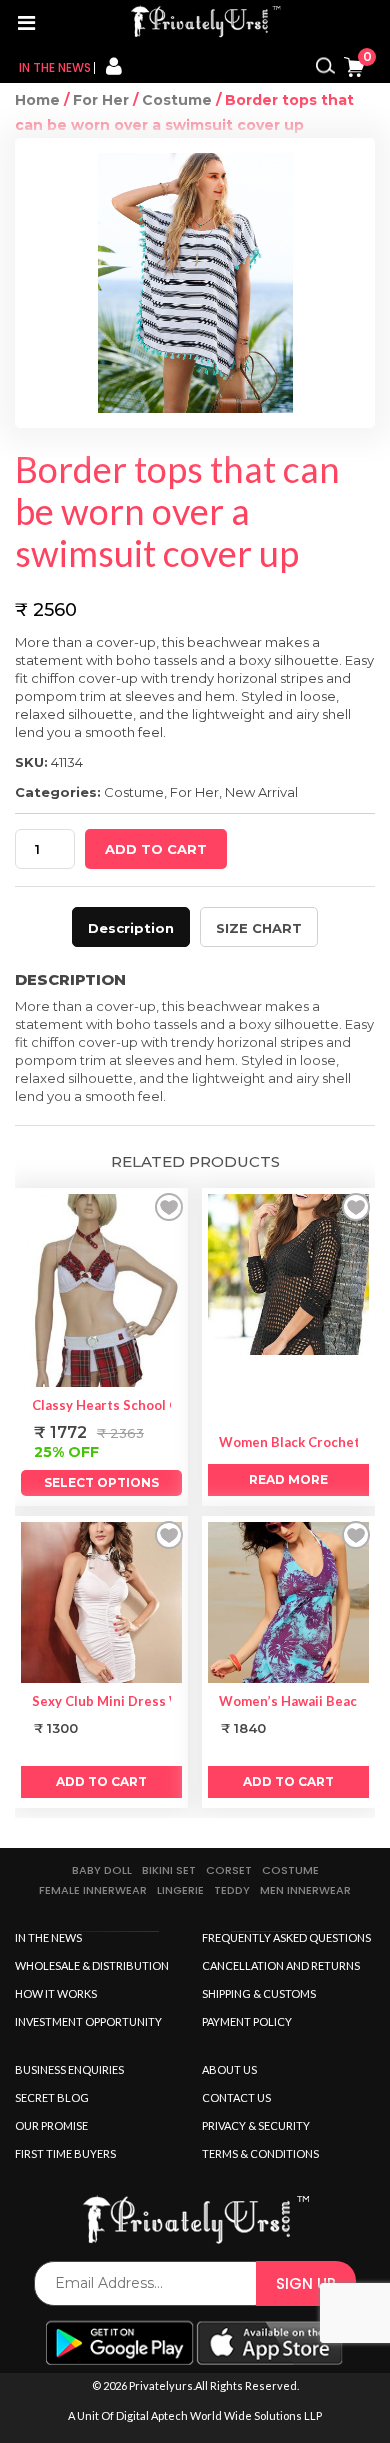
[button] (169, 1207)
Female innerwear (93, 1890)
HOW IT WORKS (56, 1993)
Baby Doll (102, 1870)
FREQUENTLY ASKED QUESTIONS (286, 1937)
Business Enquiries (69, 2069)
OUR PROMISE (51, 2125)
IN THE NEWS (48, 1937)
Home (37, 100)
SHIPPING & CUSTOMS (259, 1993)
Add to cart (156, 849)
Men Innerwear (305, 1890)
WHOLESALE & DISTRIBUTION (92, 1965)
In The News (55, 67)
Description (131, 928)
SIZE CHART (259, 928)
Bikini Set (169, 1870)
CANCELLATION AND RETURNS (281, 1965)
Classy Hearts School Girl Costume (142, 1405)
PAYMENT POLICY (247, 2021)
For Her (101, 100)
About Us (229, 2069)
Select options (101, 1482)
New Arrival (261, 792)
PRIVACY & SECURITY (256, 2125)
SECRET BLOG (52, 2097)
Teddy (232, 1890)
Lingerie (180, 1890)
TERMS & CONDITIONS (260, 2153)
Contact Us (236, 2097)
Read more (288, 1479)
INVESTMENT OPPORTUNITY (88, 2021)
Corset (229, 1870)
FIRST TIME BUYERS (65, 2153)
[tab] (131, 927)
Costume (177, 100)
